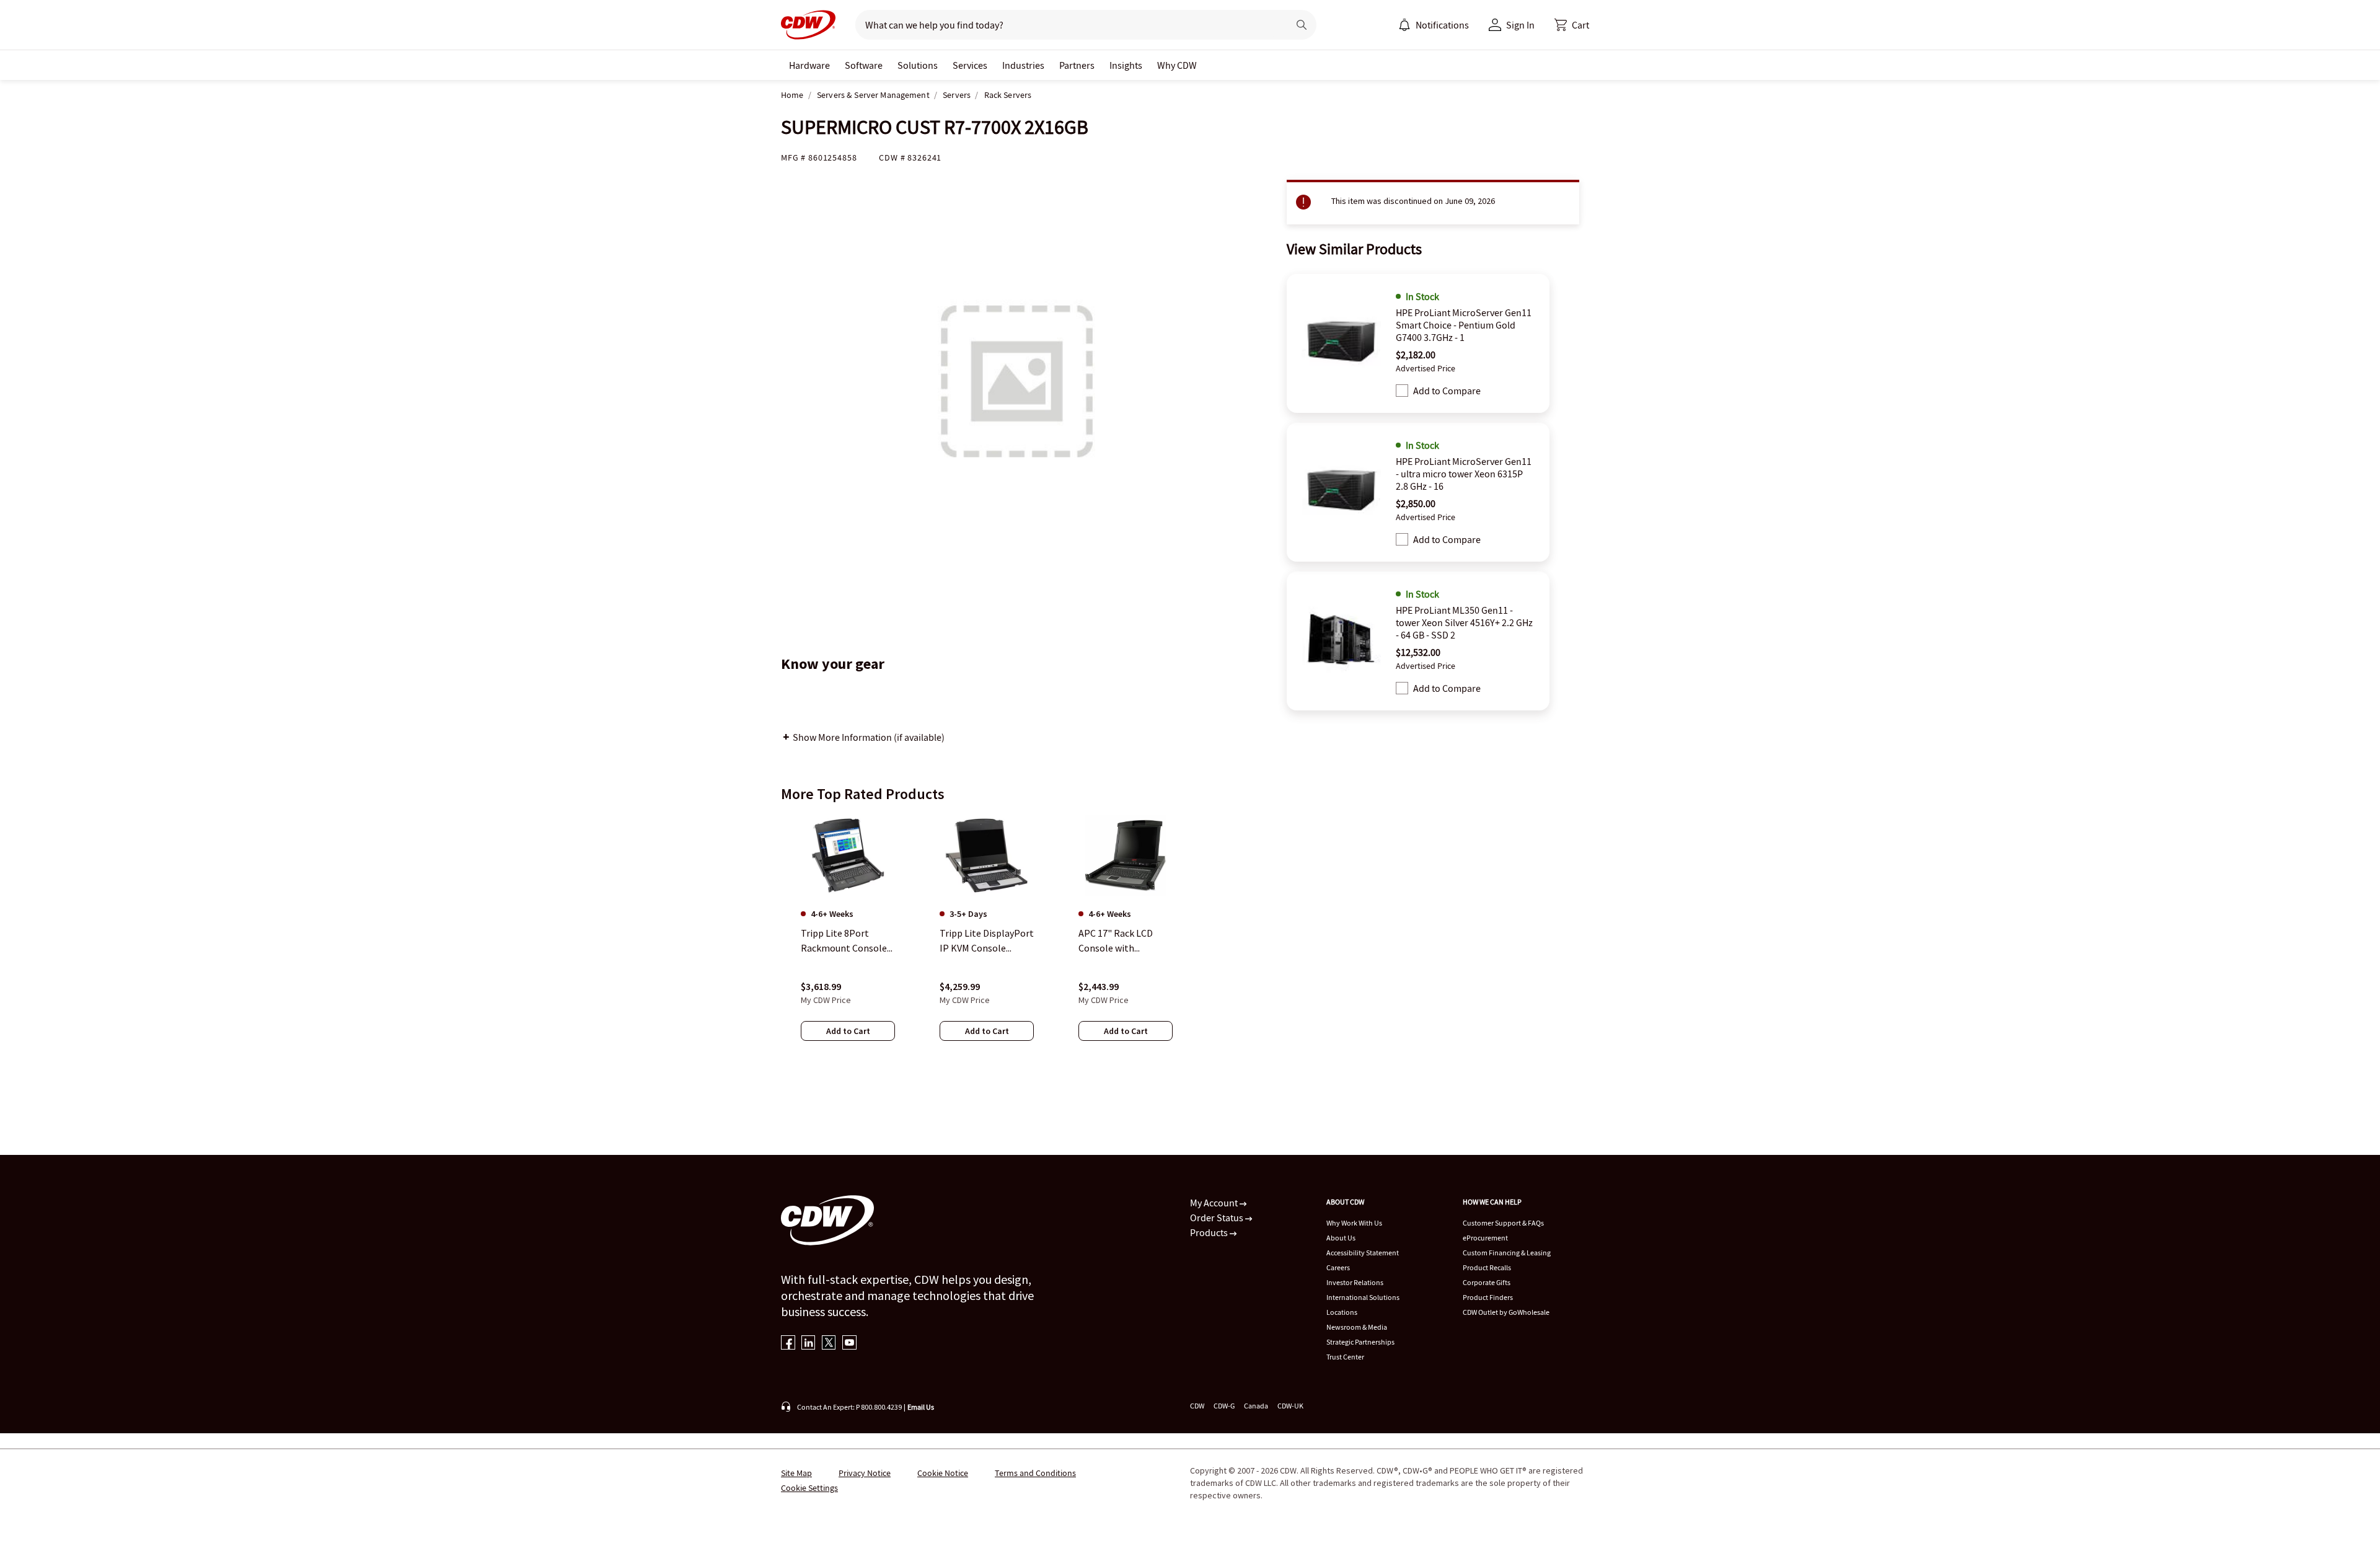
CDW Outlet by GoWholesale (1506, 1312)
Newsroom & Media (1357, 1327)
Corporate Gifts (1487, 1282)
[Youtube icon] (849, 1344)
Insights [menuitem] (1126, 65)
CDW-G (1224, 1406)
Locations (1342, 1312)
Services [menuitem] (970, 65)
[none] (809, 65)
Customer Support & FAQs (1503, 1223)
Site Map (796, 1473)
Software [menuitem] (864, 65)
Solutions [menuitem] (918, 65)
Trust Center (1345, 1357)
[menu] (1434, 25)
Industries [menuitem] (1023, 65)
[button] (1572, 25)
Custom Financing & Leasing (1507, 1253)
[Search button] (1302, 25)
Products (1210, 1232)
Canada (1256, 1406)
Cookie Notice (943, 1473)
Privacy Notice (865, 1473)
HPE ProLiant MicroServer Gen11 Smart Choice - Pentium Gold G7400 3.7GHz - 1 (1464, 325)
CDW (1197, 1406)
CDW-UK (1290, 1406)
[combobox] (1067, 25)
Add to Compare (1447, 391)
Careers (1338, 1267)
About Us (1341, 1238)
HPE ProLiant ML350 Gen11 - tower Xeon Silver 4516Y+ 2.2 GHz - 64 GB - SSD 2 (1464, 622)
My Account (1215, 1203)
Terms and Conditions (1035, 1473)
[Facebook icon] (788, 1344)
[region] (1190, 940)
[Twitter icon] (829, 1344)
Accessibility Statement (1363, 1253)
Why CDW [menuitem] (1177, 65)
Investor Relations (1355, 1282)
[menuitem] (1404, 25)
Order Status (1218, 1218)
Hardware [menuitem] (809, 65)
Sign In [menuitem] (1520, 25)
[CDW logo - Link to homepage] (808, 25)
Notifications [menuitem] (1442, 25)
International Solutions (1363, 1297)
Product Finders (1488, 1297)
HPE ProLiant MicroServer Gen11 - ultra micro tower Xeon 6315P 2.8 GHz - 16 (1464, 474)
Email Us (921, 1407)
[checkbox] (1402, 391)
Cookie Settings (809, 1488)
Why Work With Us (1354, 1223)
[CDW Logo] (808, 25)
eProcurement (1485, 1238)
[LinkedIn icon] (809, 1344)
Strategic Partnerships (1360, 1342)
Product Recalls (1487, 1267)
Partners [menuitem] (1077, 65)
